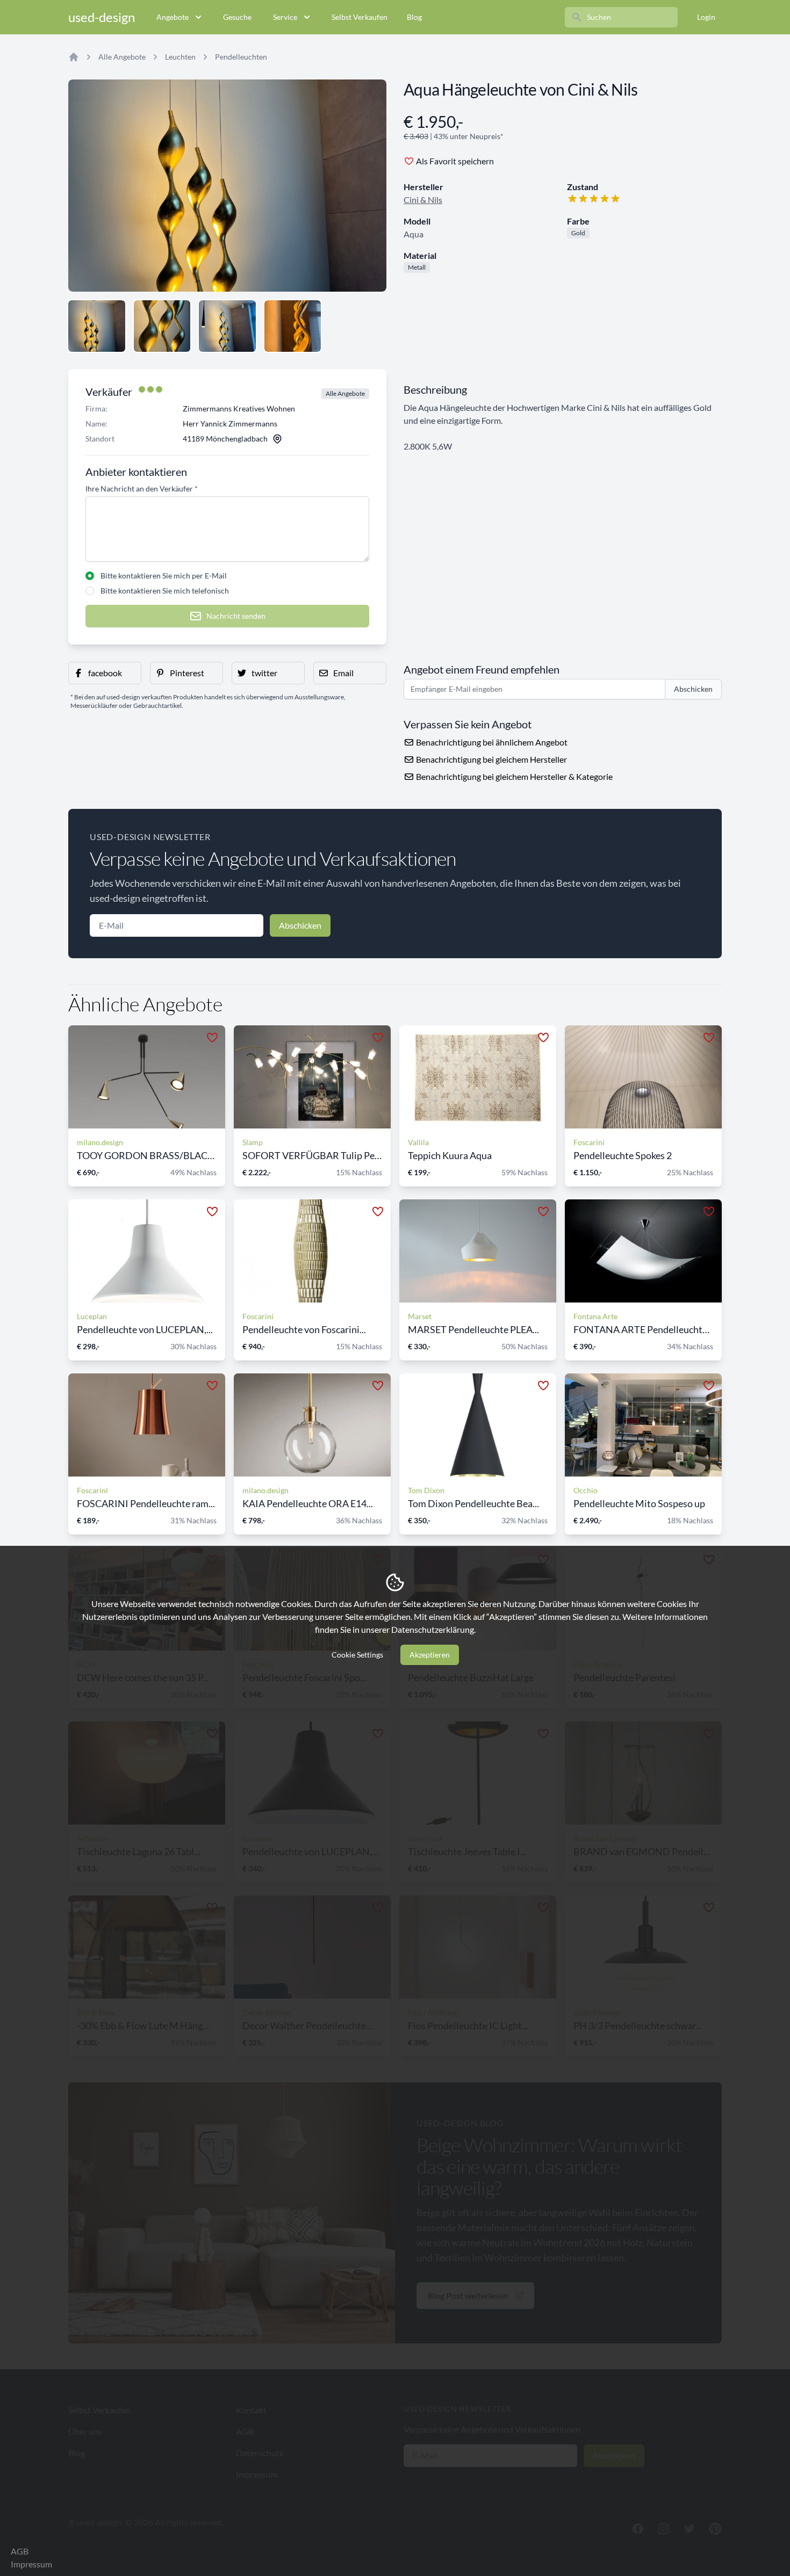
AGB (20, 2551)
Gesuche (237, 17)
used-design (102, 17)
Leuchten (180, 57)
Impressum (31, 2564)
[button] (105, 673)
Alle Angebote (122, 57)
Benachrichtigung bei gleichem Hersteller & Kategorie (513, 776)
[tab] (97, 326)
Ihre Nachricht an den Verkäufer (142, 489)
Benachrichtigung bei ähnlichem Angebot (491, 742)
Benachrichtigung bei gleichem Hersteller (491, 759)
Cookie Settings (357, 1655)
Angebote (173, 17)
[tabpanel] (227, 186)
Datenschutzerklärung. (433, 1629)
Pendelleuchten (241, 57)
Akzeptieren (430, 1655)
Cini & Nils (423, 200)
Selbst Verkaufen (360, 17)
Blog (414, 17)
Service (285, 17)
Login (706, 17)
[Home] (74, 57)
